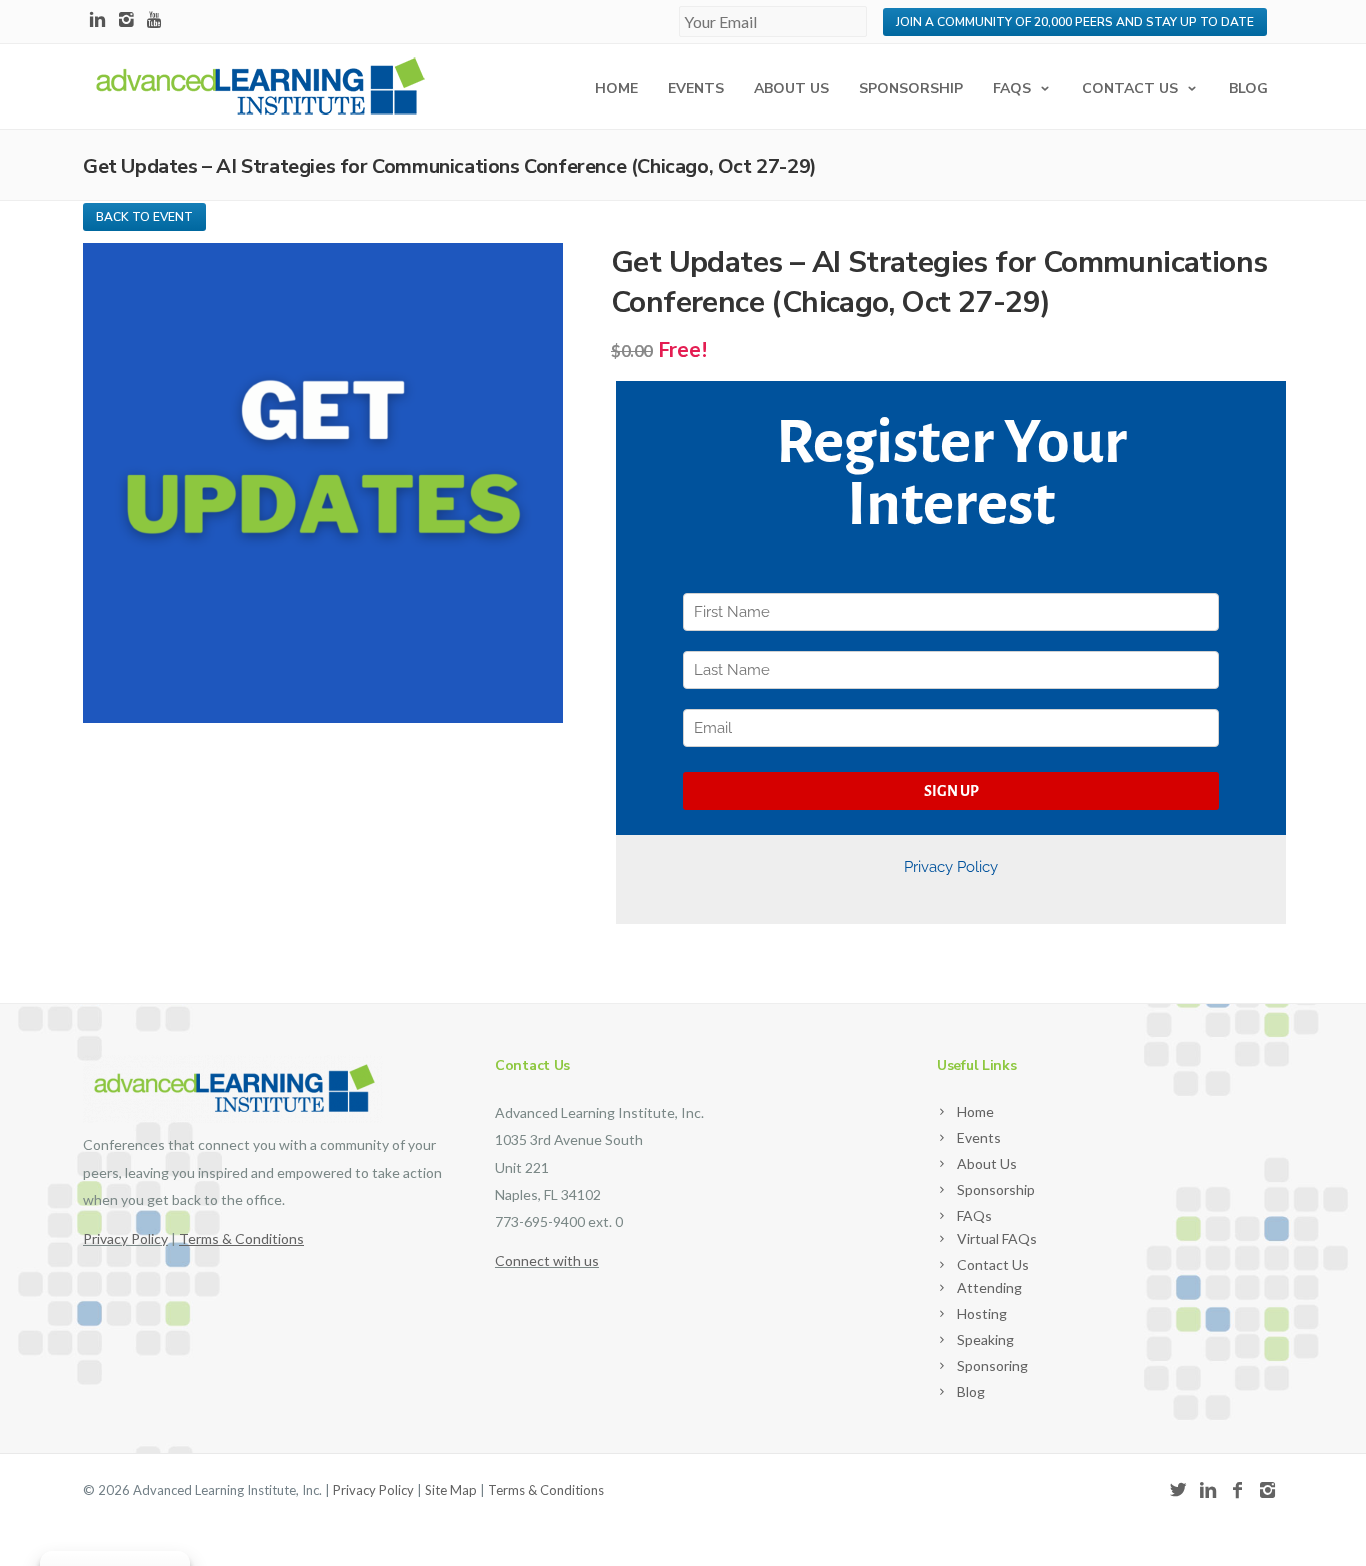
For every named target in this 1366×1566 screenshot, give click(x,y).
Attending (989, 1287)
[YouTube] (155, 20)
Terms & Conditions (546, 1490)
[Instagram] (126, 20)
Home (616, 88)
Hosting (982, 1313)
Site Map (451, 1490)
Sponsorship (911, 88)
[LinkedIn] (97, 20)
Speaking (985, 1339)
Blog (1248, 88)
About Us (791, 88)
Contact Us (1130, 88)
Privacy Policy (125, 1238)
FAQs (1012, 88)
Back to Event (144, 217)
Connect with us (547, 1260)
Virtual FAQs (997, 1238)
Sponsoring (992, 1365)
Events (696, 88)
